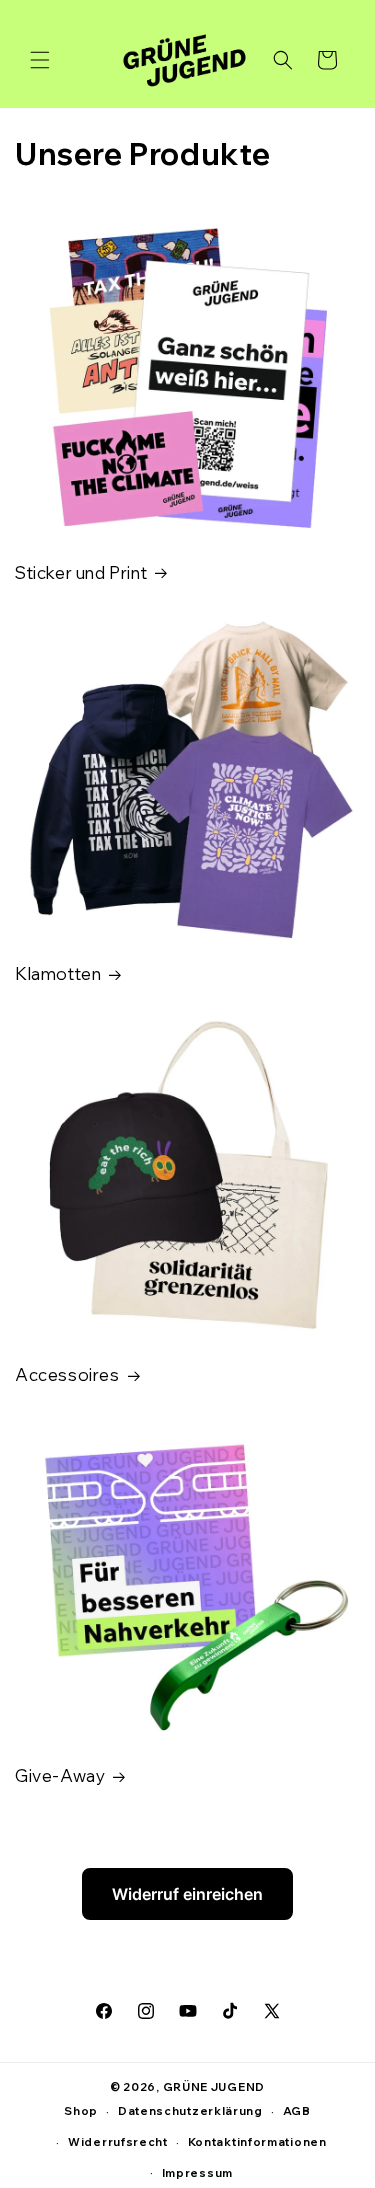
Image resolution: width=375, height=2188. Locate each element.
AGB (297, 2111)
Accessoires (67, 1374)
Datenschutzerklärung (190, 2111)
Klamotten (58, 973)
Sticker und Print (81, 572)
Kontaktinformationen (257, 2142)
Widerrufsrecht (118, 2142)
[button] (40, 60)
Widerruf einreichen (187, 1894)
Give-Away (60, 1775)
